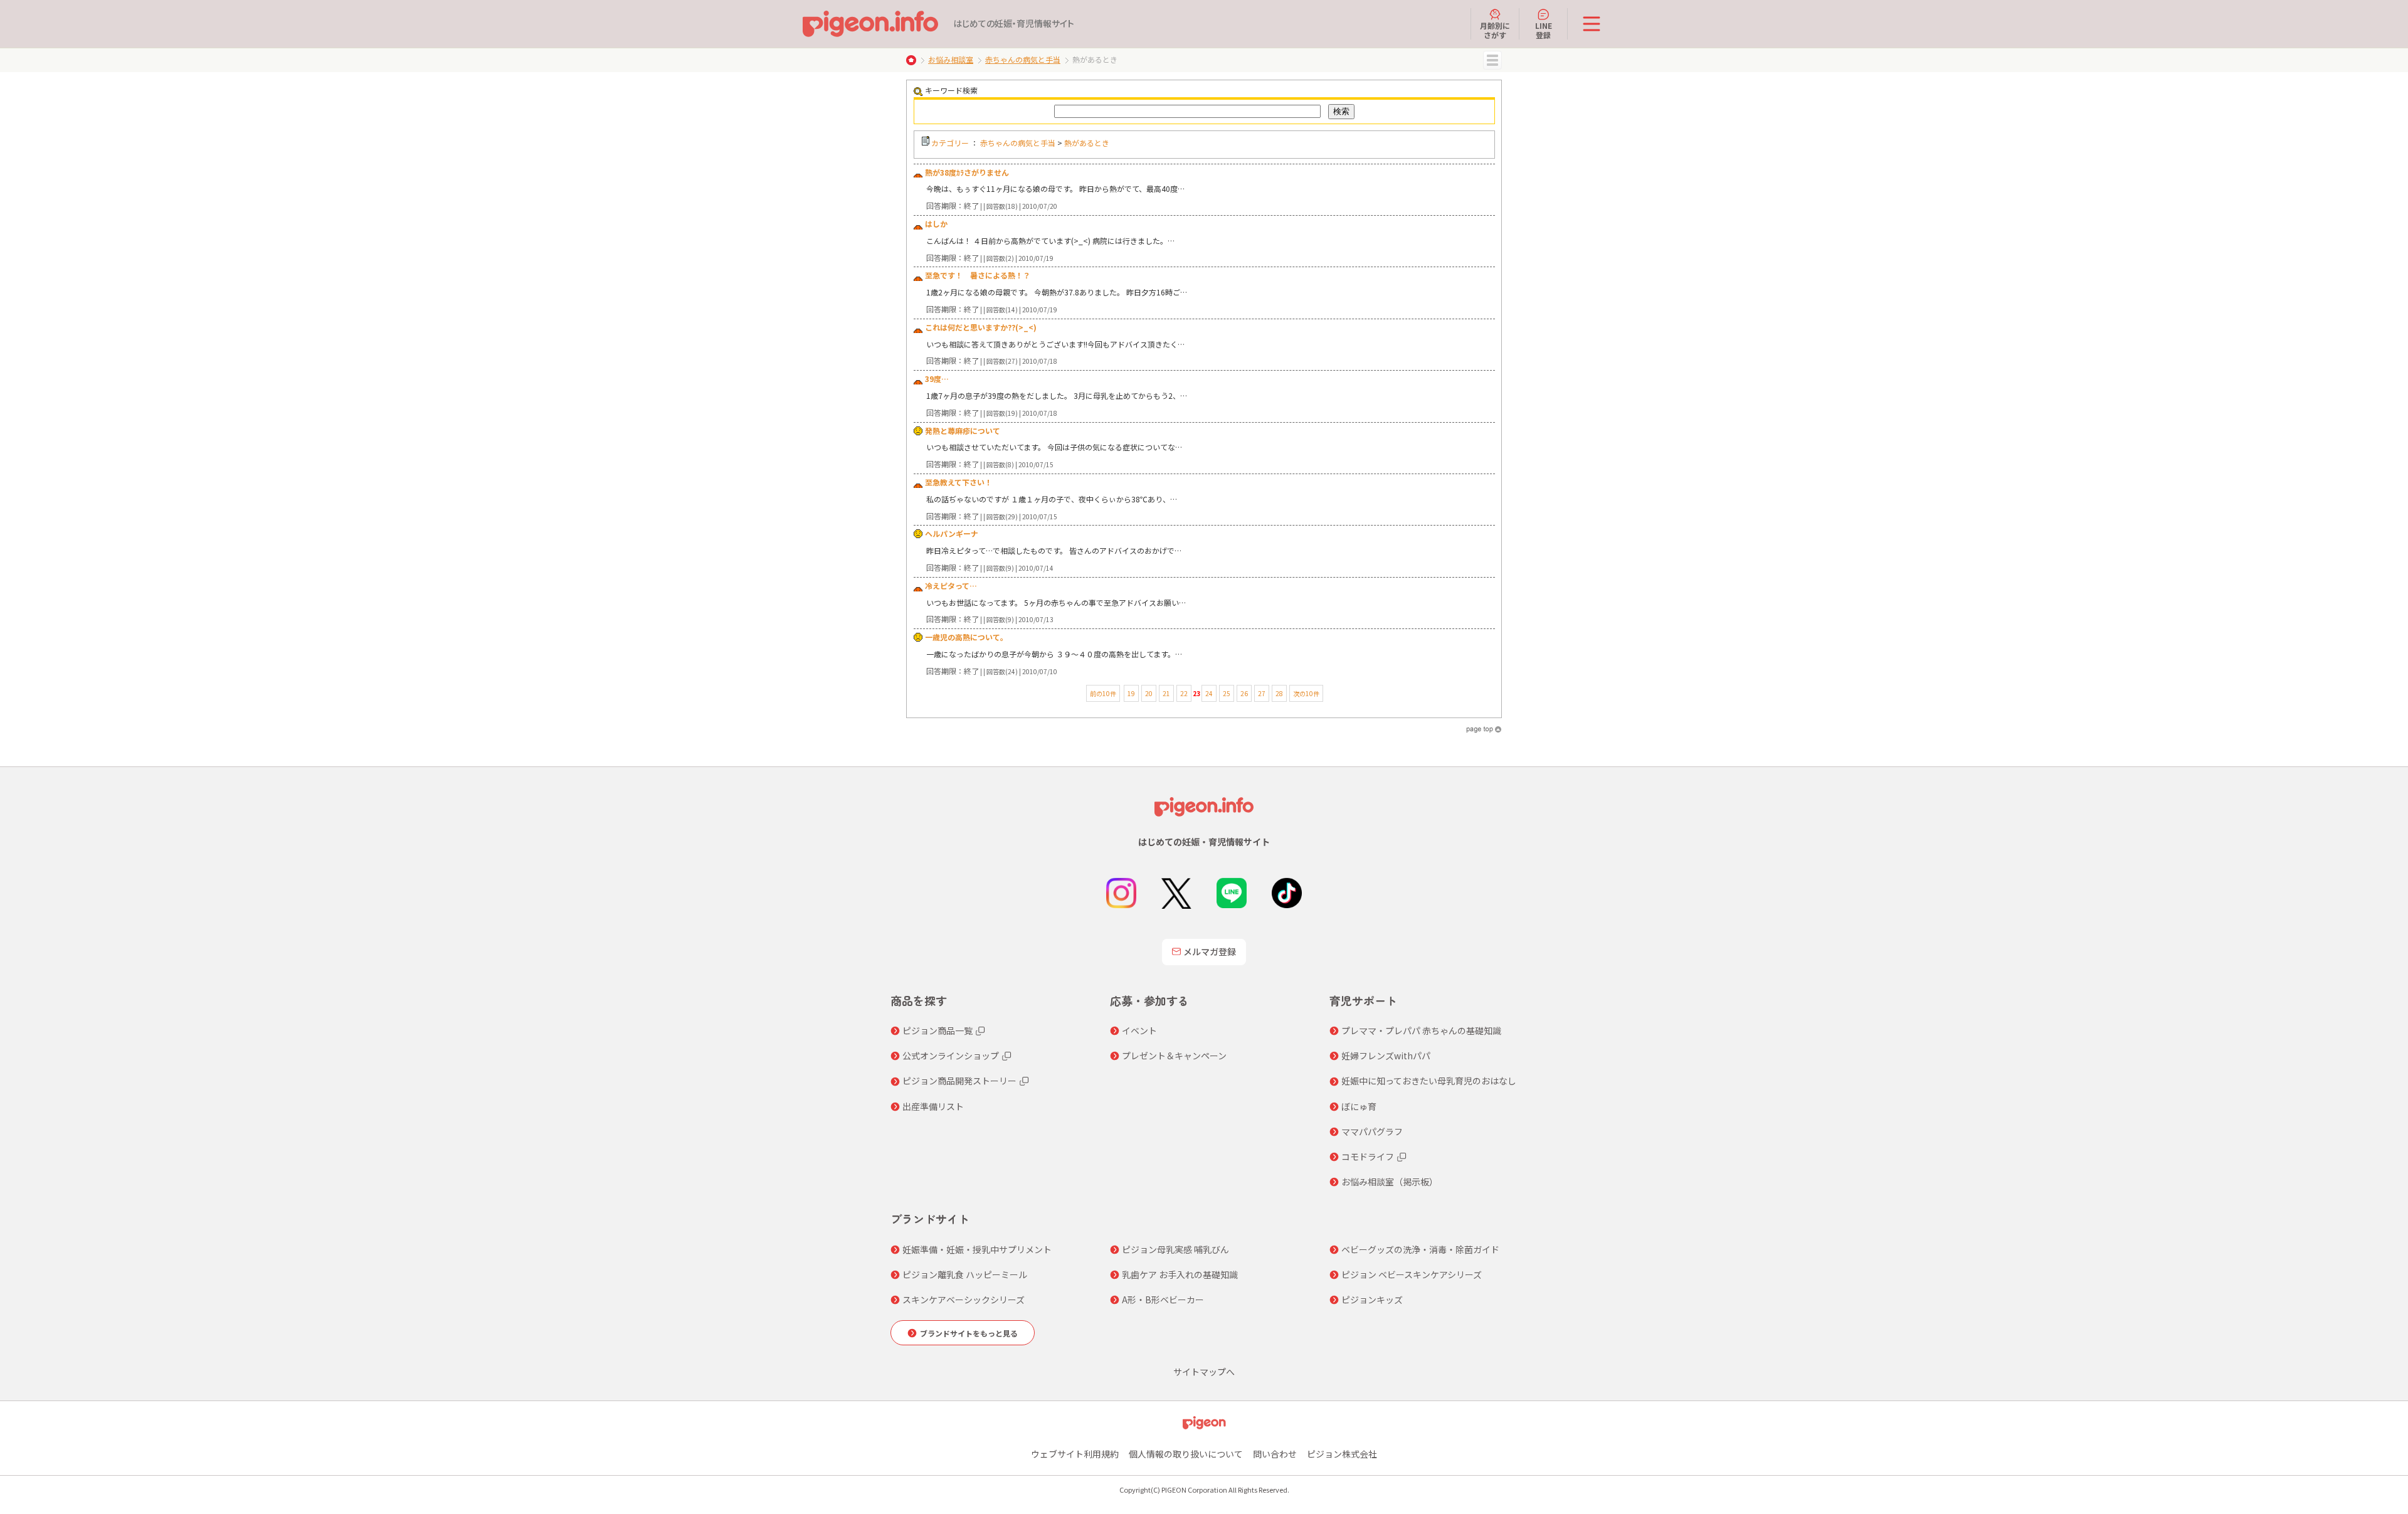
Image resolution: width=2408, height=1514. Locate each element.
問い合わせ (1275, 1454)
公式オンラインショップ (951, 1056)
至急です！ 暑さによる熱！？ (978, 275)
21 (1166, 693)
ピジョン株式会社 (1342, 1454)
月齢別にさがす (1495, 30)
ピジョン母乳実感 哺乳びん (1175, 1249)
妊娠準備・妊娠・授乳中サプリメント (977, 1249)
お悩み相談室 (951, 59)
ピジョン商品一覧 (937, 1030)
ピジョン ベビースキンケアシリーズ (1412, 1274)
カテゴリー (950, 143)
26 (1244, 693)
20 (1149, 693)
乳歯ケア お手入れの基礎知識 (1180, 1274)
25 (1227, 693)
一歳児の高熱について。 (966, 637)
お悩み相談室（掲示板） (1390, 1182)
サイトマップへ (1204, 1372)
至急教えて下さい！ (958, 482)
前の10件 (1103, 693)
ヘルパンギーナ (952, 533)
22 (1184, 693)
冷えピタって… (951, 585)
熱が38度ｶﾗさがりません (967, 172)
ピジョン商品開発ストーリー (959, 1081)
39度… (937, 378)
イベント (1139, 1030)
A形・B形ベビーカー (1163, 1300)
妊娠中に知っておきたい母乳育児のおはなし (1429, 1081)
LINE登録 (1544, 30)
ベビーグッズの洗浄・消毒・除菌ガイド (1420, 1249)
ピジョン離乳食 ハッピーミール (965, 1274)
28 (1279, 693)
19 (1131, 693)
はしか (936, 224)
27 (1262, 693)
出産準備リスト (933, 1106)
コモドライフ (1368, 1157)
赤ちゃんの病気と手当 (1023, 59)
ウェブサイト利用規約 (1075, 1454)
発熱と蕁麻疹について (963, 431)
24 (1209, 693)
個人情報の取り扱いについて (1186, 1454)
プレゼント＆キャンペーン (1174, 1056)
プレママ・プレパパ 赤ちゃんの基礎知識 (1421, 1030)
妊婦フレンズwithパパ (1386, 1056)
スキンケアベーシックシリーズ (964, 1300)
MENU (1492, 60)
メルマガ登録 (1210, 951)
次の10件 (1306, 693)
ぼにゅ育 (1359, 1106)
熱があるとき (1087, 143)
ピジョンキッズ (1372, 1300)
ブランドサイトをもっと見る (969, 1333)
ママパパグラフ (1372, 1131)
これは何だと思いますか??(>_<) (981, 327)
